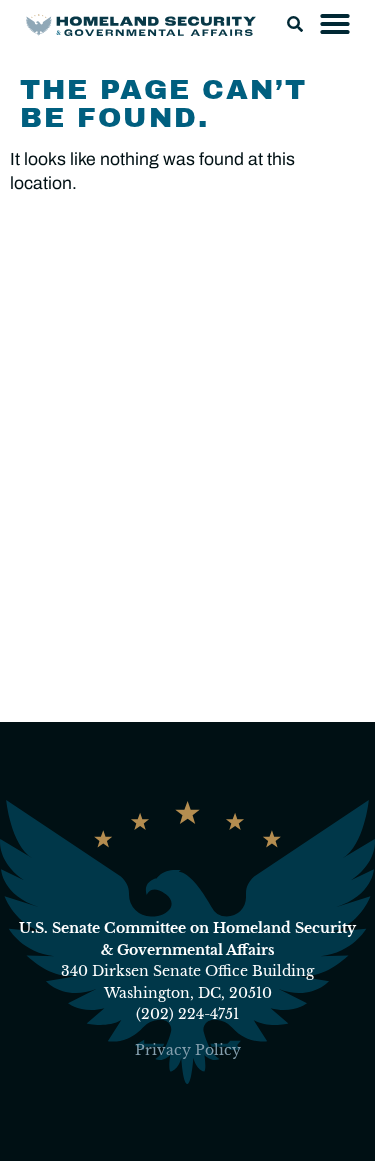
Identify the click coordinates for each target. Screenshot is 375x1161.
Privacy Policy (188, 1050)
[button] (295, 24)
